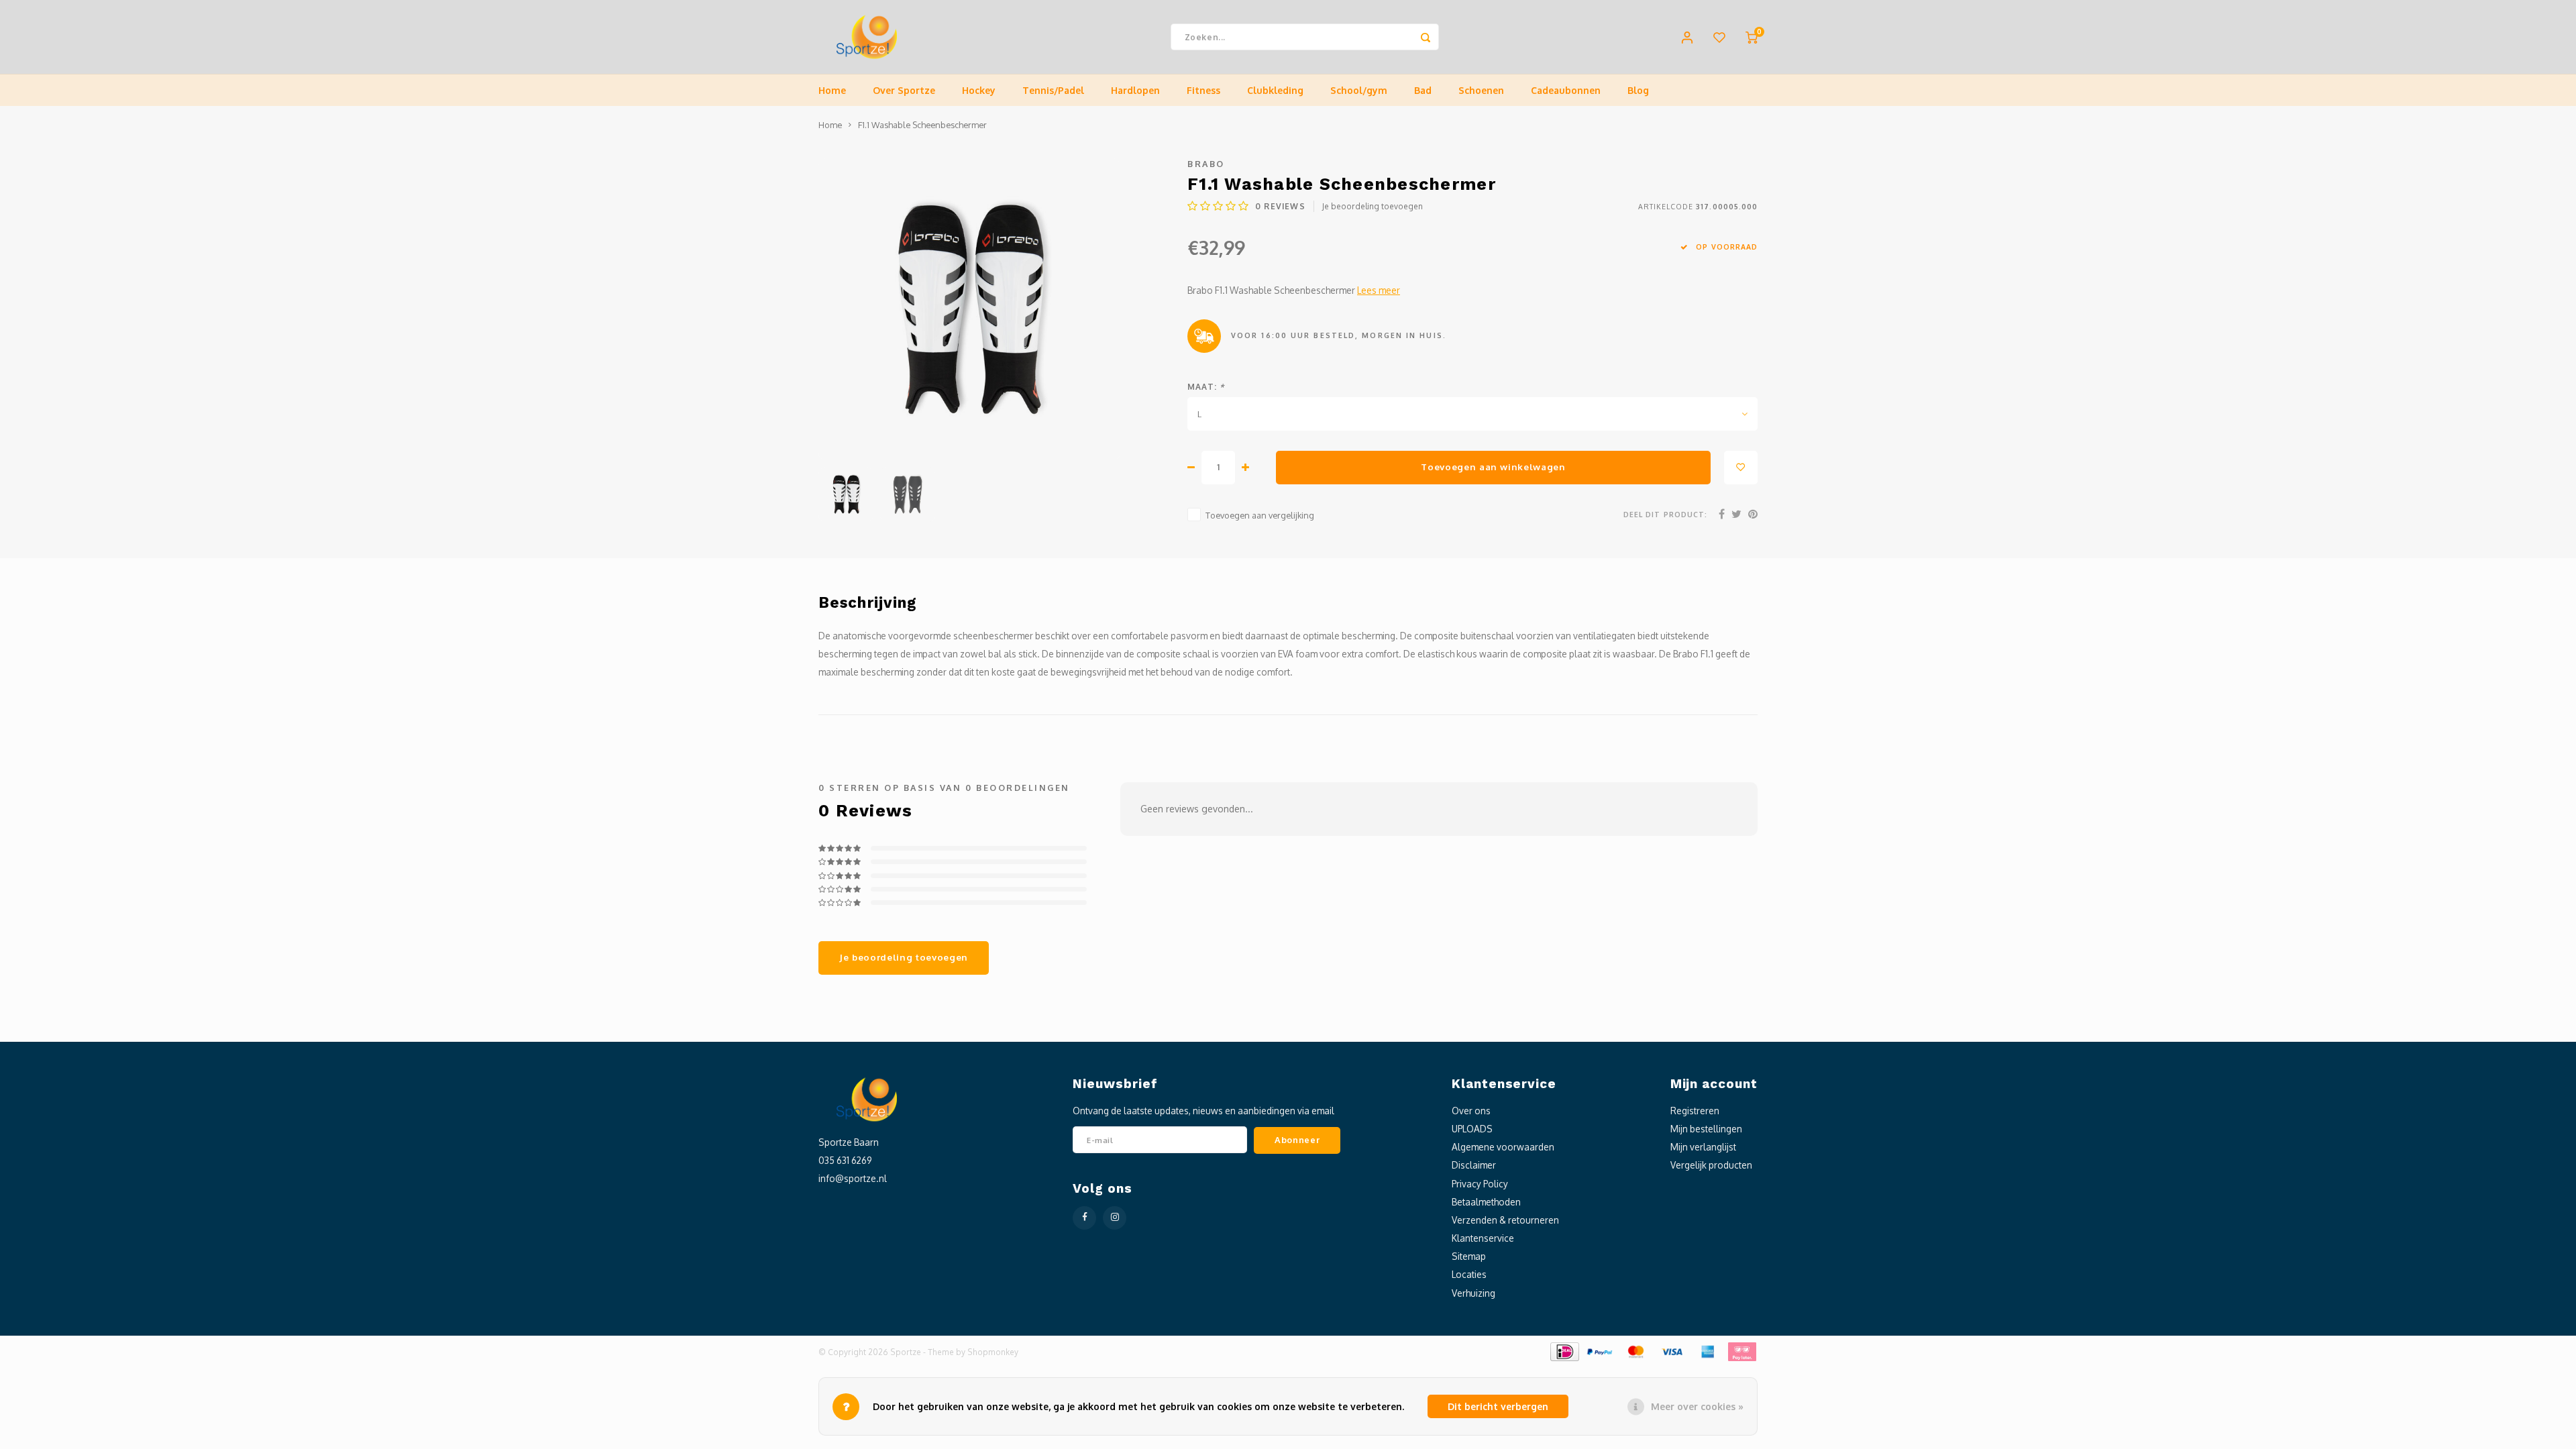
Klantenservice (1483, 1238)
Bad (1423, 90)
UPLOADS (1472, 1129)
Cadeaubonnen (1566, 90)
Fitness (1203, 90)
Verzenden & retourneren (1505, 1220)
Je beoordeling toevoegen (1373, 206)
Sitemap (1469, 1256)
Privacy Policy (1480, 1184)
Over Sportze (904, 90)
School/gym (1359, 90)
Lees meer (1379, 290)
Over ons (1471, 1111)
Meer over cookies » (1697, 1406)
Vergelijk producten (1711, 1165)
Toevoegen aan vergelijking (1260, 515)
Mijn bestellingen (1706, 1129)
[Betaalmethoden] (1564, 1351)
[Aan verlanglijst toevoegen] (1741, 468)
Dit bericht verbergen (1498, 1406)
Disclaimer (1474, 1165)
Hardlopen (1135, 90)
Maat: (1206, 387)
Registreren (1695, 1111)
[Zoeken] (1426, 37)
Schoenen (1481, 90)
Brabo (1206, 164)
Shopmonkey (993, 1352)
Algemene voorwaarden (1503, 1147)
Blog (1638, 90)
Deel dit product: (1665, 514)
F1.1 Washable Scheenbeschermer (922, 125)
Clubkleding (1275, 90)
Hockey (979, 90)
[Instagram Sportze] (1115, 1218)
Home (832, 90)
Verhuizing (1473, 1293)
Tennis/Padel (1053, 90)
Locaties (1469, 1274)
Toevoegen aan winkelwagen (1493, 467)
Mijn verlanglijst (1703, 1147)
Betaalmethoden (1486, 1202)
